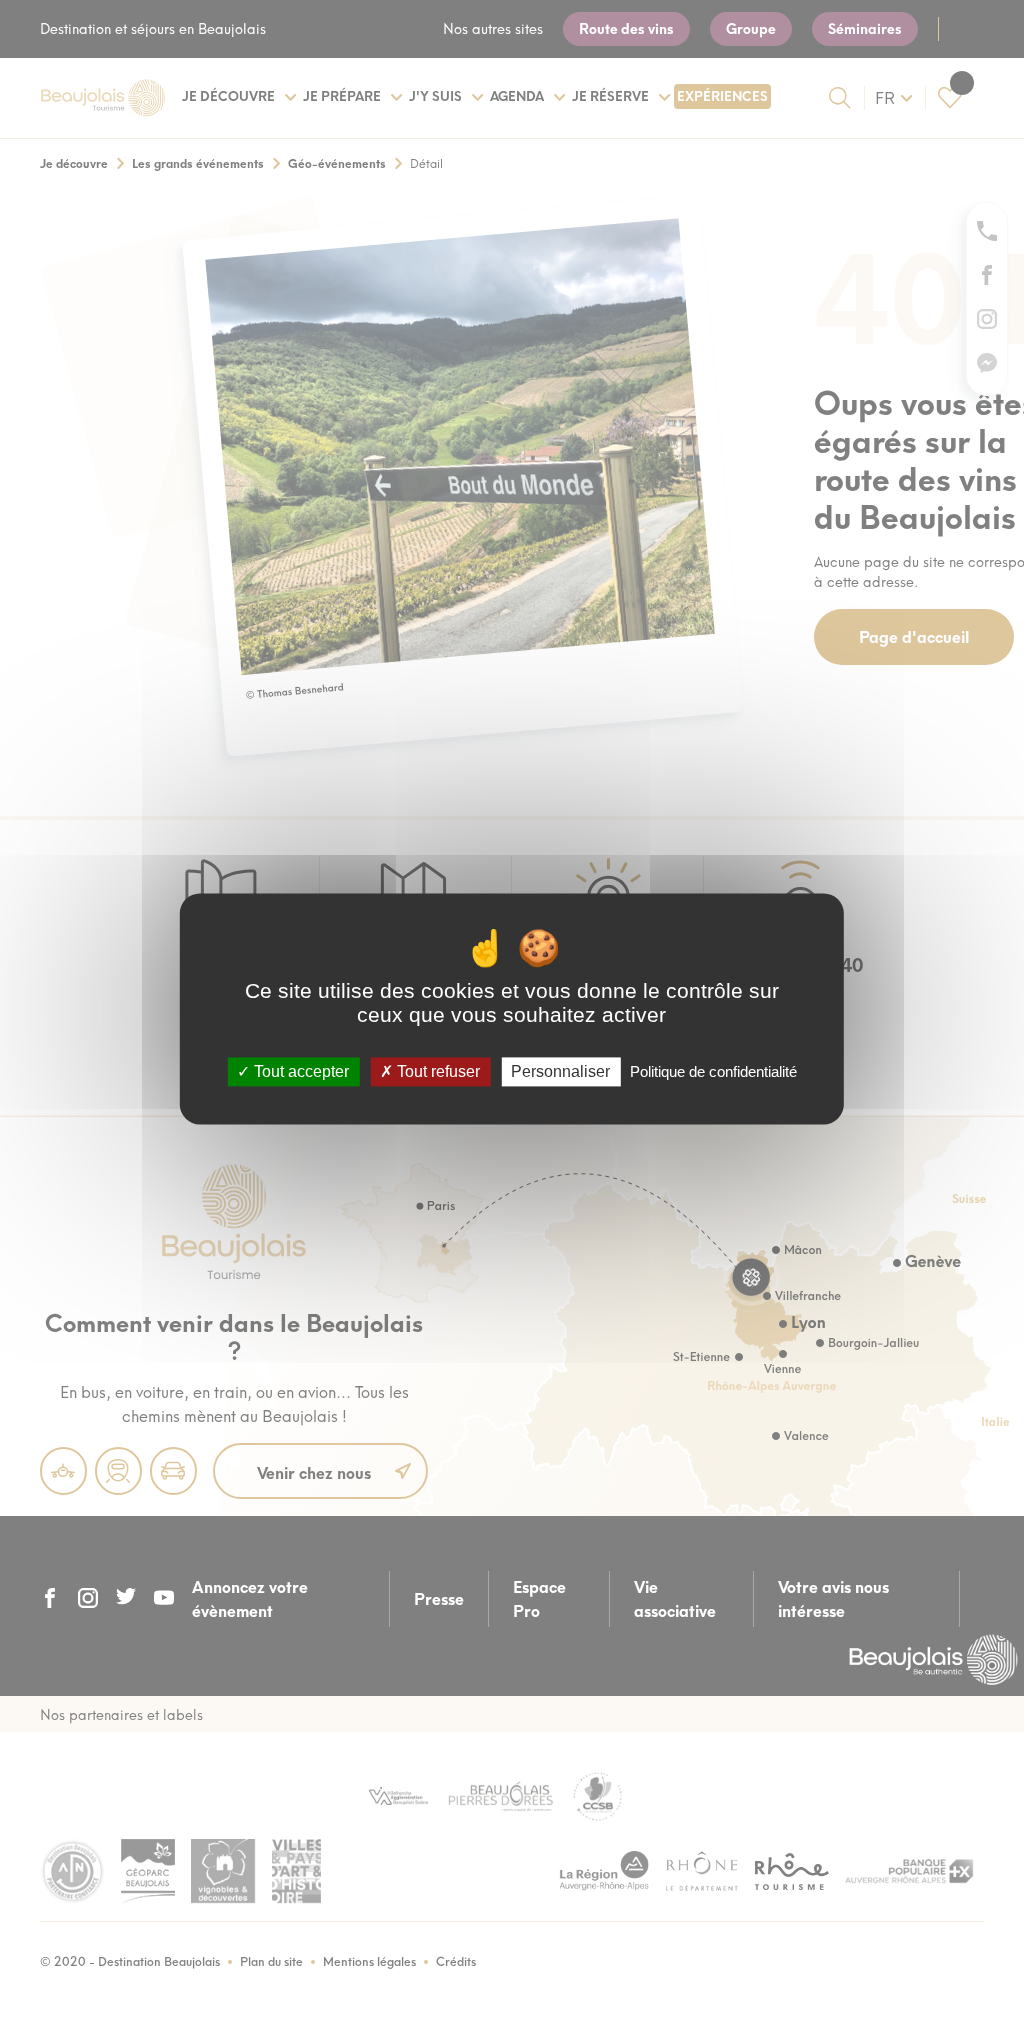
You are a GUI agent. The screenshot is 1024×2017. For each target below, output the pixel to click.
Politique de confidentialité (713, 1071)
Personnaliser (560, 1071)
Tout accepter (299, 1071)
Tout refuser (436, 1071)
